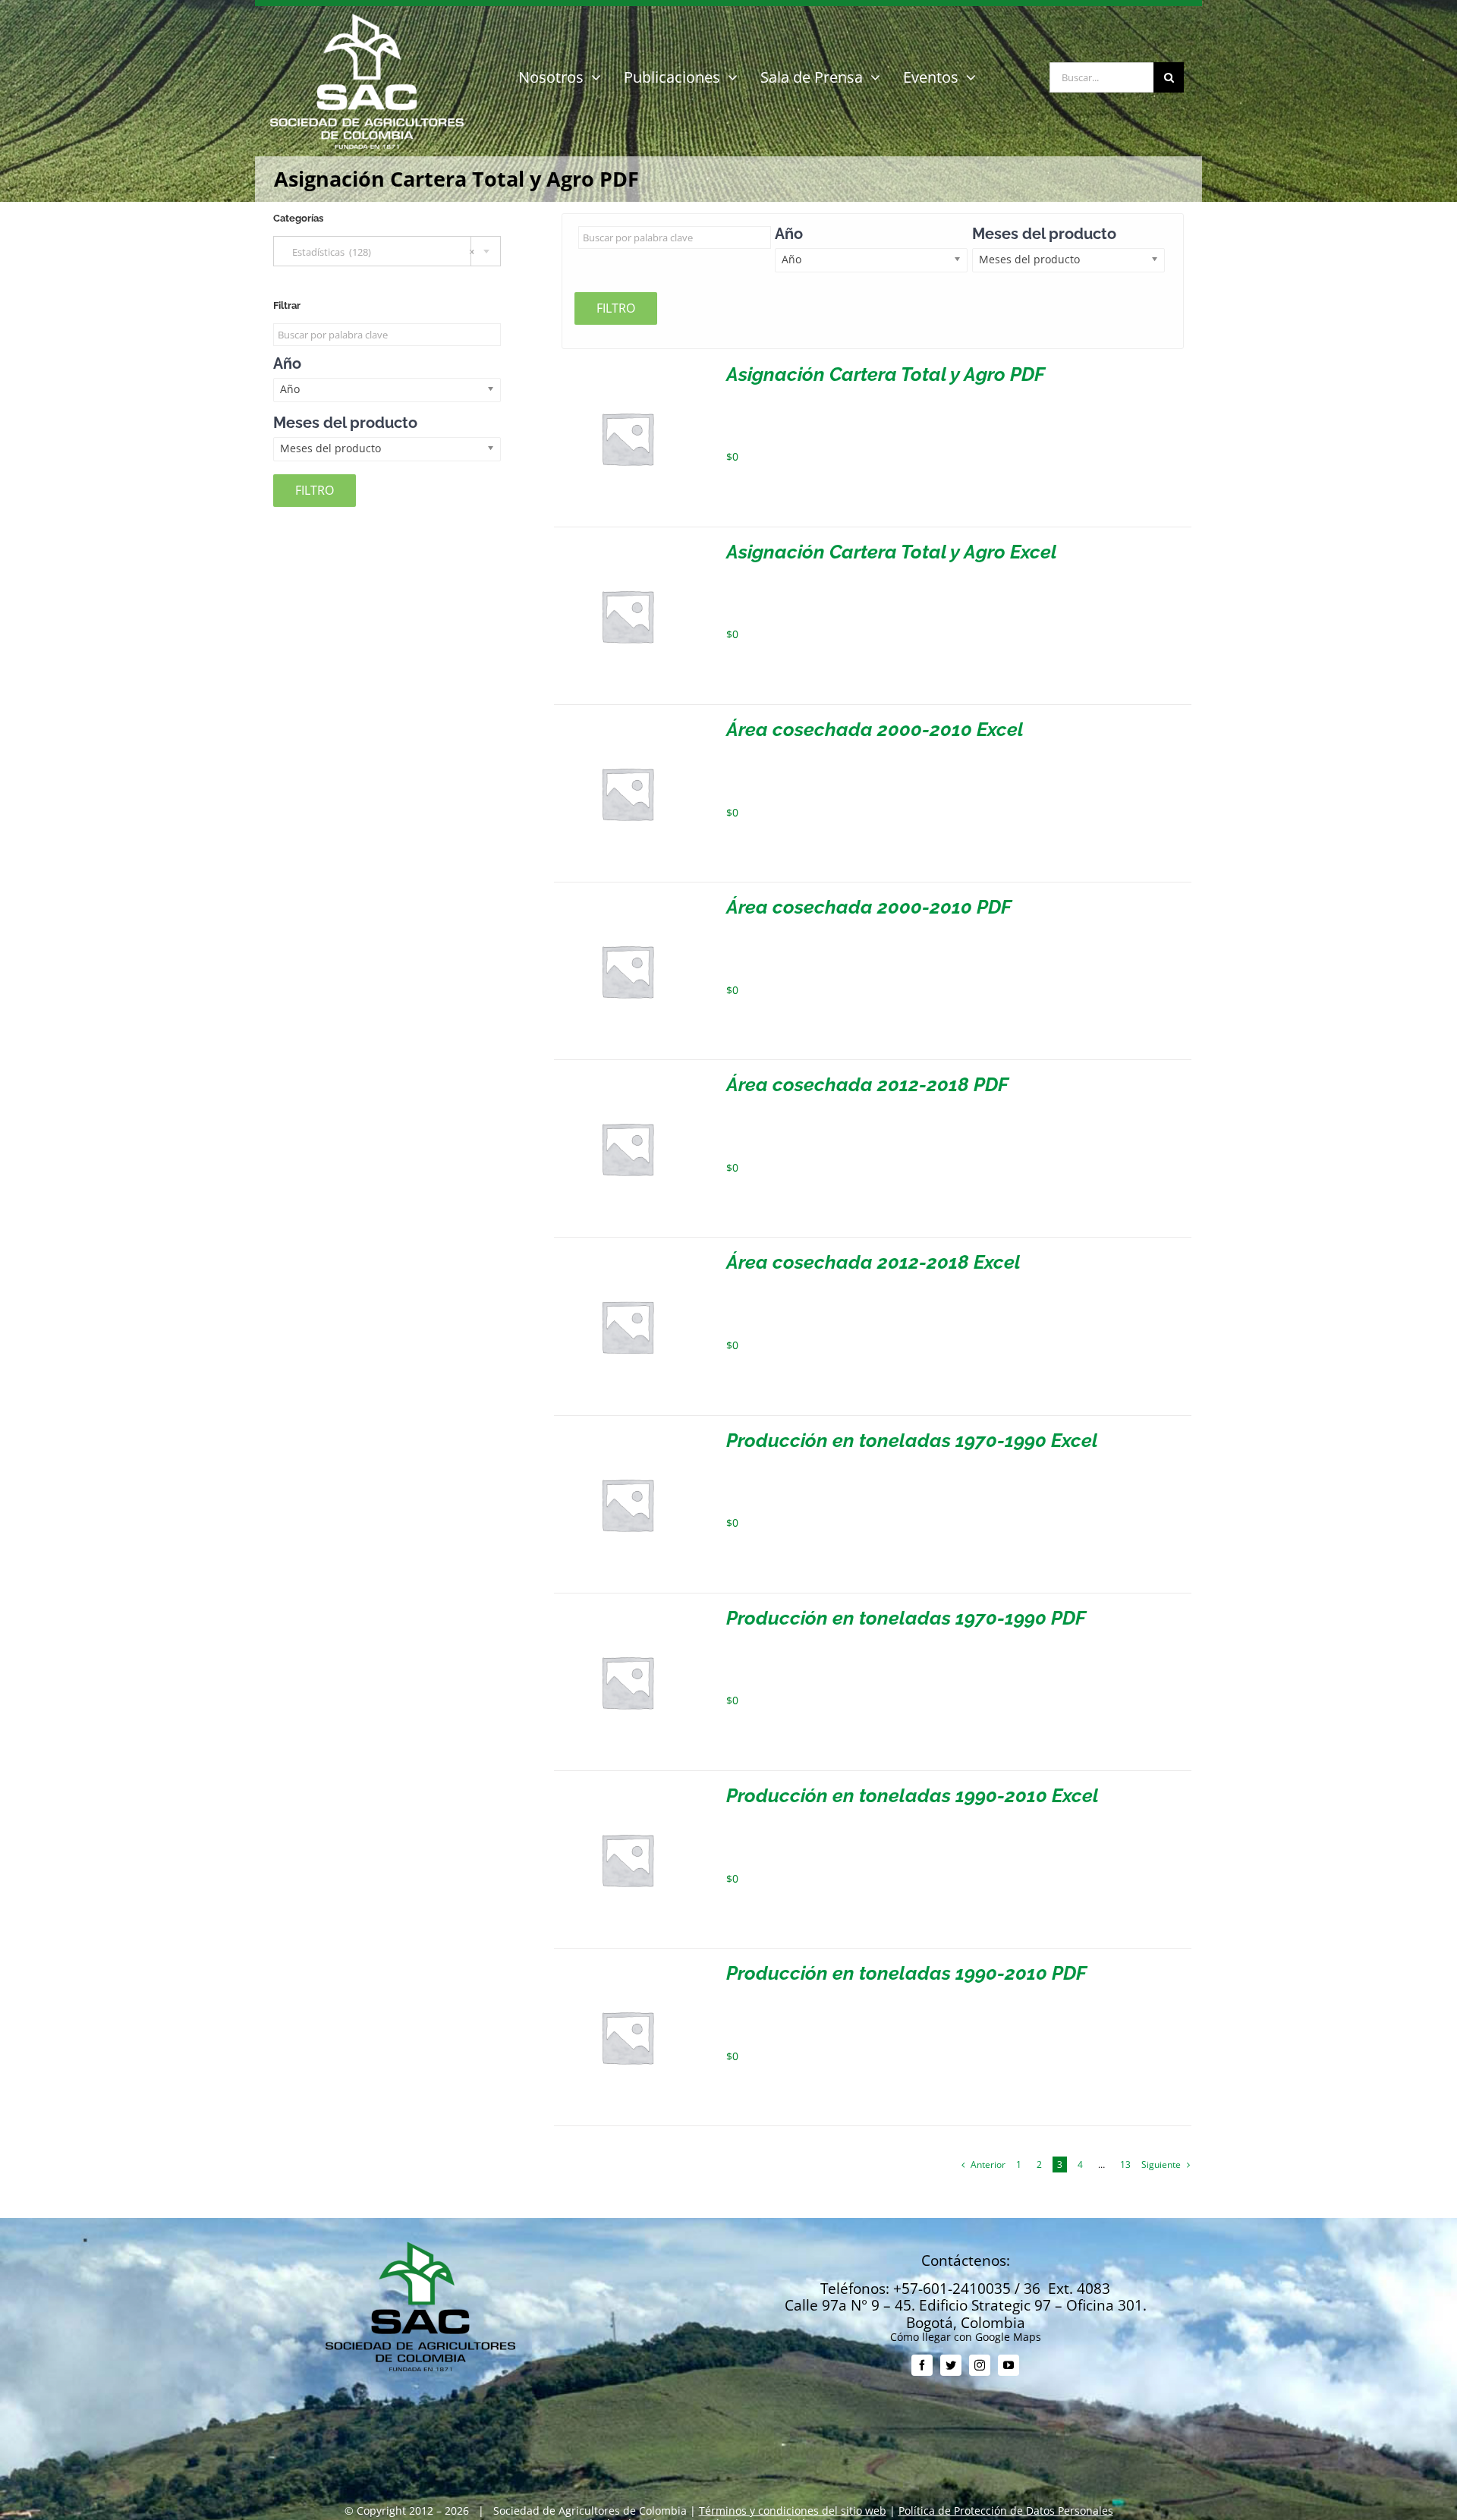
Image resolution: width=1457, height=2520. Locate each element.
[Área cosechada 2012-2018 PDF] (627, 1081)
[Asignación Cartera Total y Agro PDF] (627, 371)
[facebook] (922, 2365)
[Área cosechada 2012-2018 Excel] (627, 1258)
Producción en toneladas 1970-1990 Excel (912, 1440)
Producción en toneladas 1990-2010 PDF (906, 1973)
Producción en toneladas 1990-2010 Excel (913, 1795)
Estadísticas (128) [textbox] (380, 252)
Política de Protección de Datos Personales (1006, 2511)
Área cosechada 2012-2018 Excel (873, 1262)
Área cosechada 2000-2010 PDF (869, 907)
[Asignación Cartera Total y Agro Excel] (627, 548)
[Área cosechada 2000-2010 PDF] (627, 903)
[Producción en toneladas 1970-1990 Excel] (627, 1437)
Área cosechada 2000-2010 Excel (875, 729)
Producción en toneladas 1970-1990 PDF (906, 1618)
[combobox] (387, 251)
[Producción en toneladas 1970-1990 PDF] (627, 1614)
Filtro (616, 308)
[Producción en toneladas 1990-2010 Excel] (627, 1792)
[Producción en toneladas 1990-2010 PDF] (627, 1969)
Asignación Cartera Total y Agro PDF (886, 374)
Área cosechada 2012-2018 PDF (867, 1084)
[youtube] (1009, 2365)
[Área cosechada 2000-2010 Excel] (627, 726)
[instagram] (980, 2365)
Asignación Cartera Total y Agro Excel (892, 552)
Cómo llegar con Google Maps (966, 2337)
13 (1125, 2164)
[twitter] (951, 2365)
